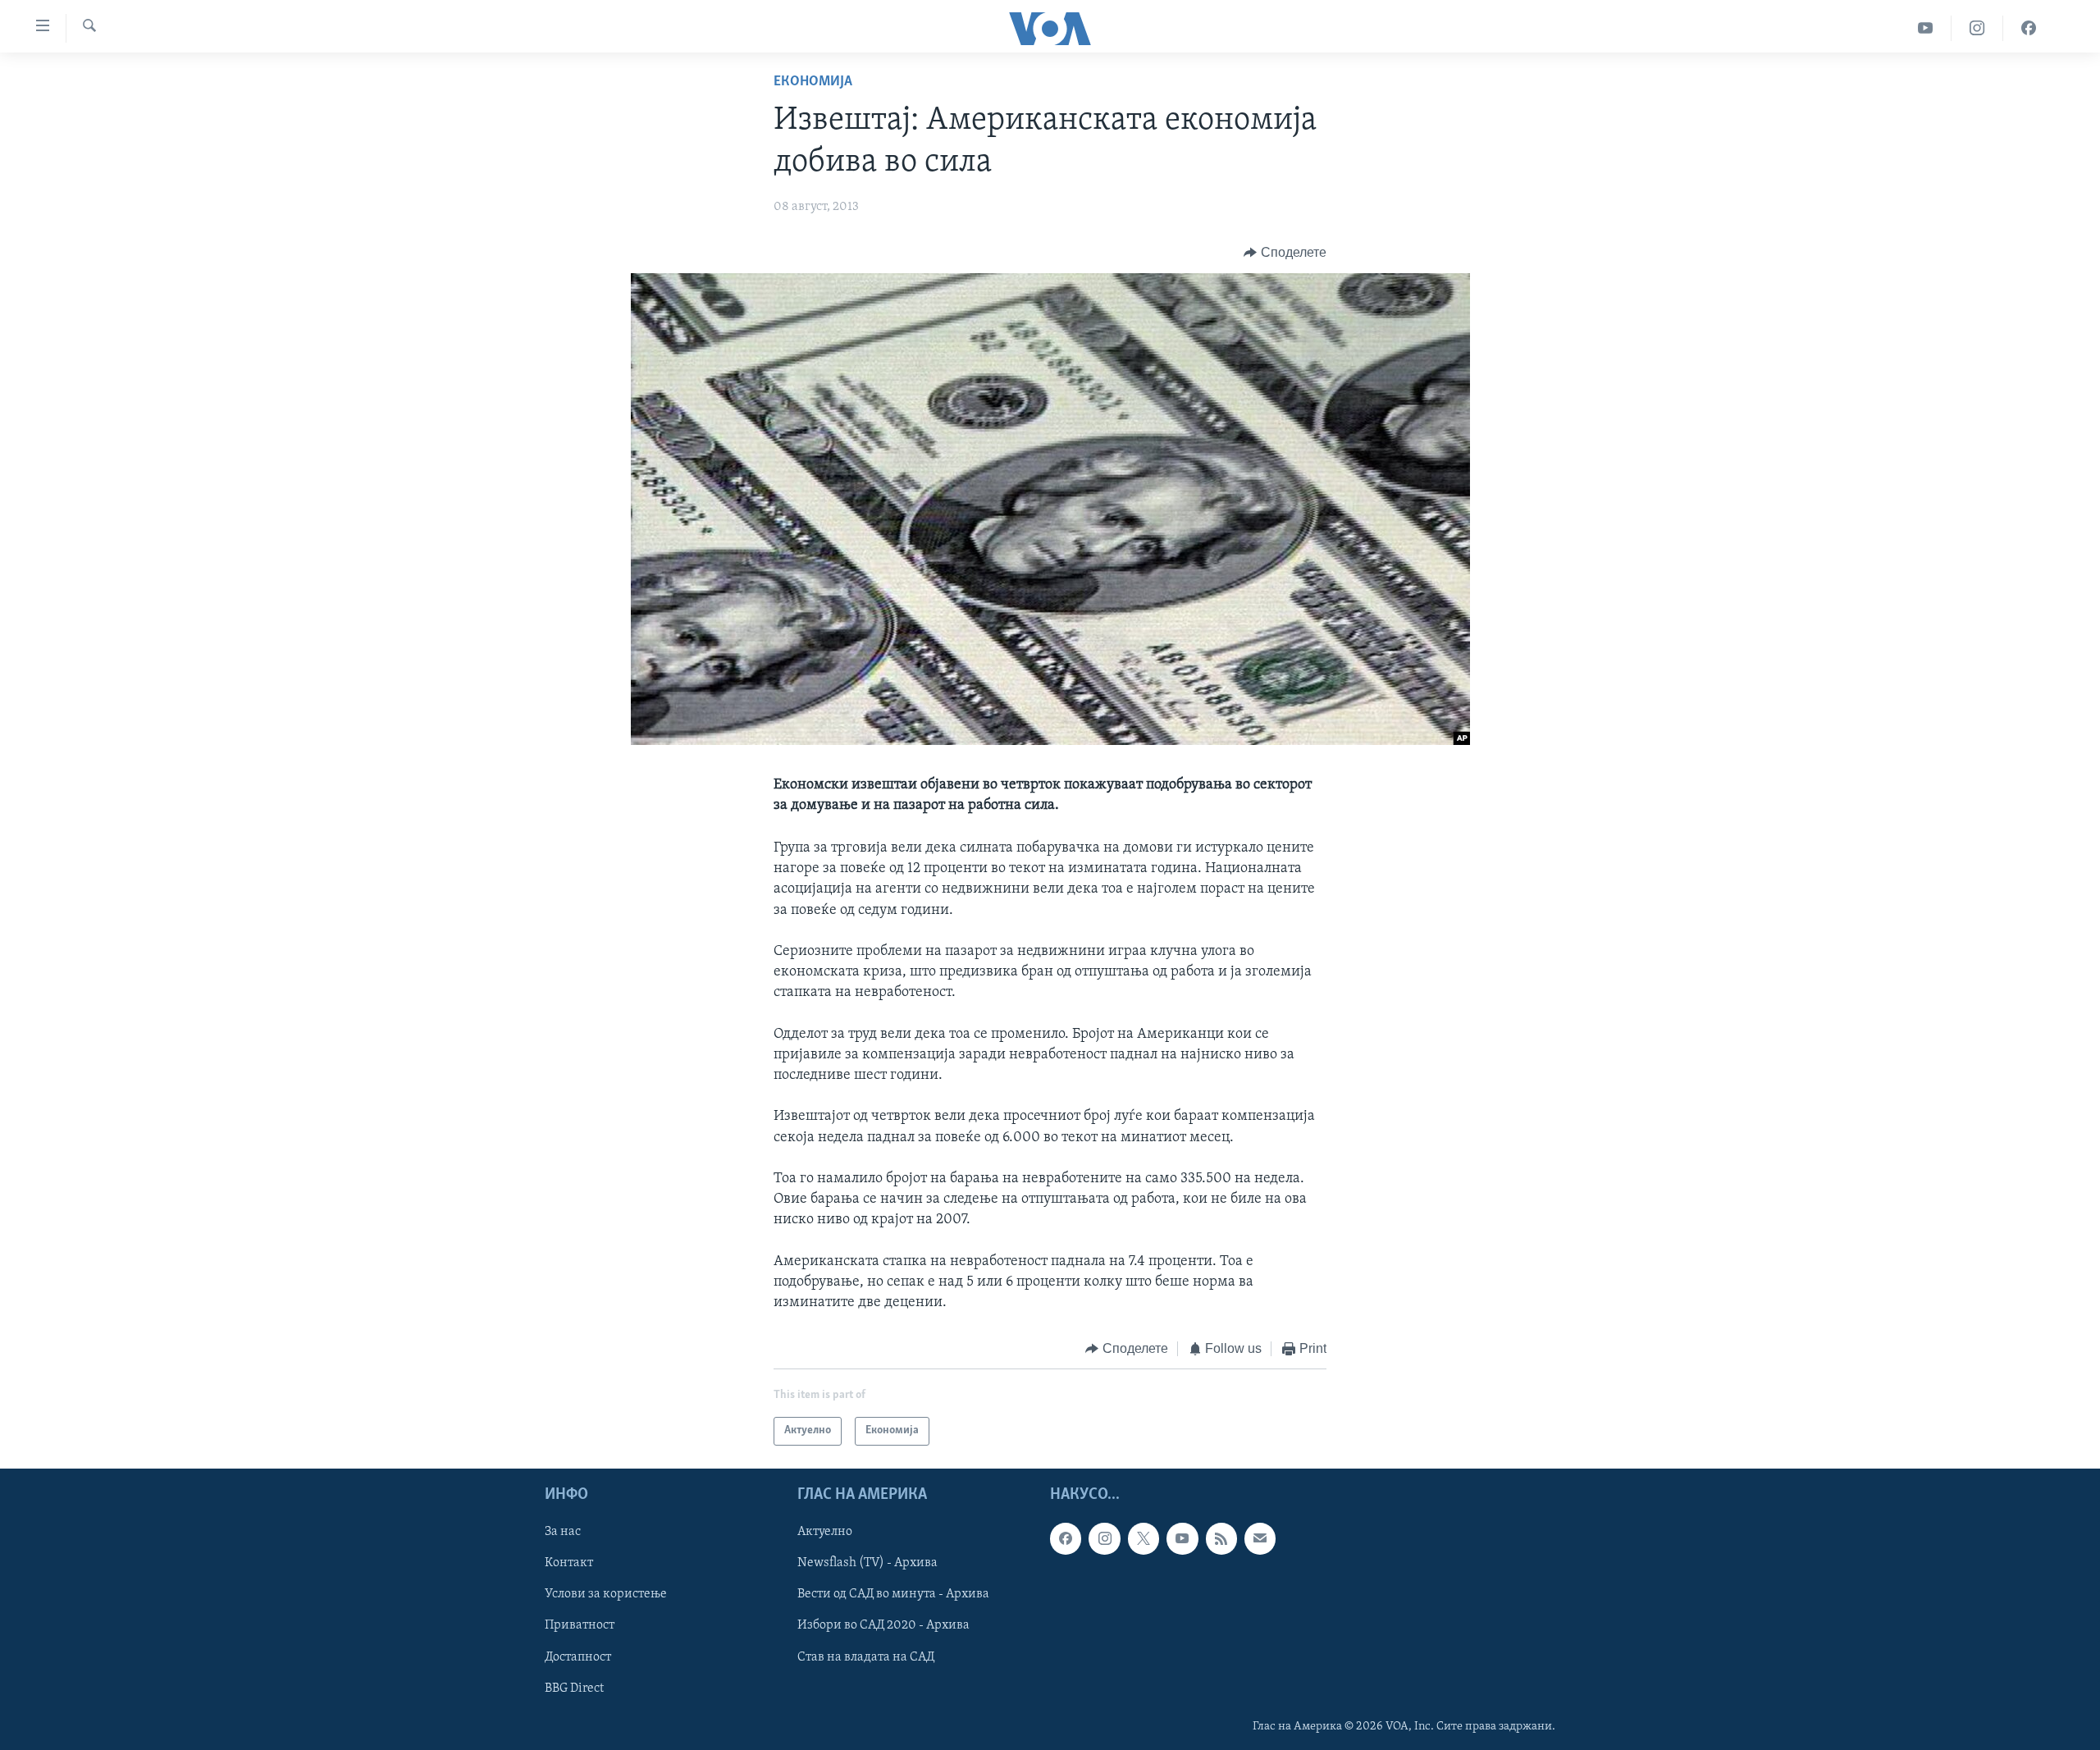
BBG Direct (574, 1688)
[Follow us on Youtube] (1182, 1538)
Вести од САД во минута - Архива (893, 1594)
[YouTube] (1926, 28)
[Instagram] (1977, 28)
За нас (563, 1532)
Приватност (580, 1625)
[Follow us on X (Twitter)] (1144, 1538)
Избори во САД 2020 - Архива (883, 1625)
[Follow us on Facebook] (1066, 1538)
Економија (813, 82)
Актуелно (825, 1532)
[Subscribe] (1260, 1538)
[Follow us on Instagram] (1104, 1538)
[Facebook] (2029, 28)
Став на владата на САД (866, 1656)
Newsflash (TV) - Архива (867, 1563)
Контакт (569, 1563)
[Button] (1285, 253)
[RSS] (1221, 1538)
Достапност (578, 1656)
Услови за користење (606, 1594)
